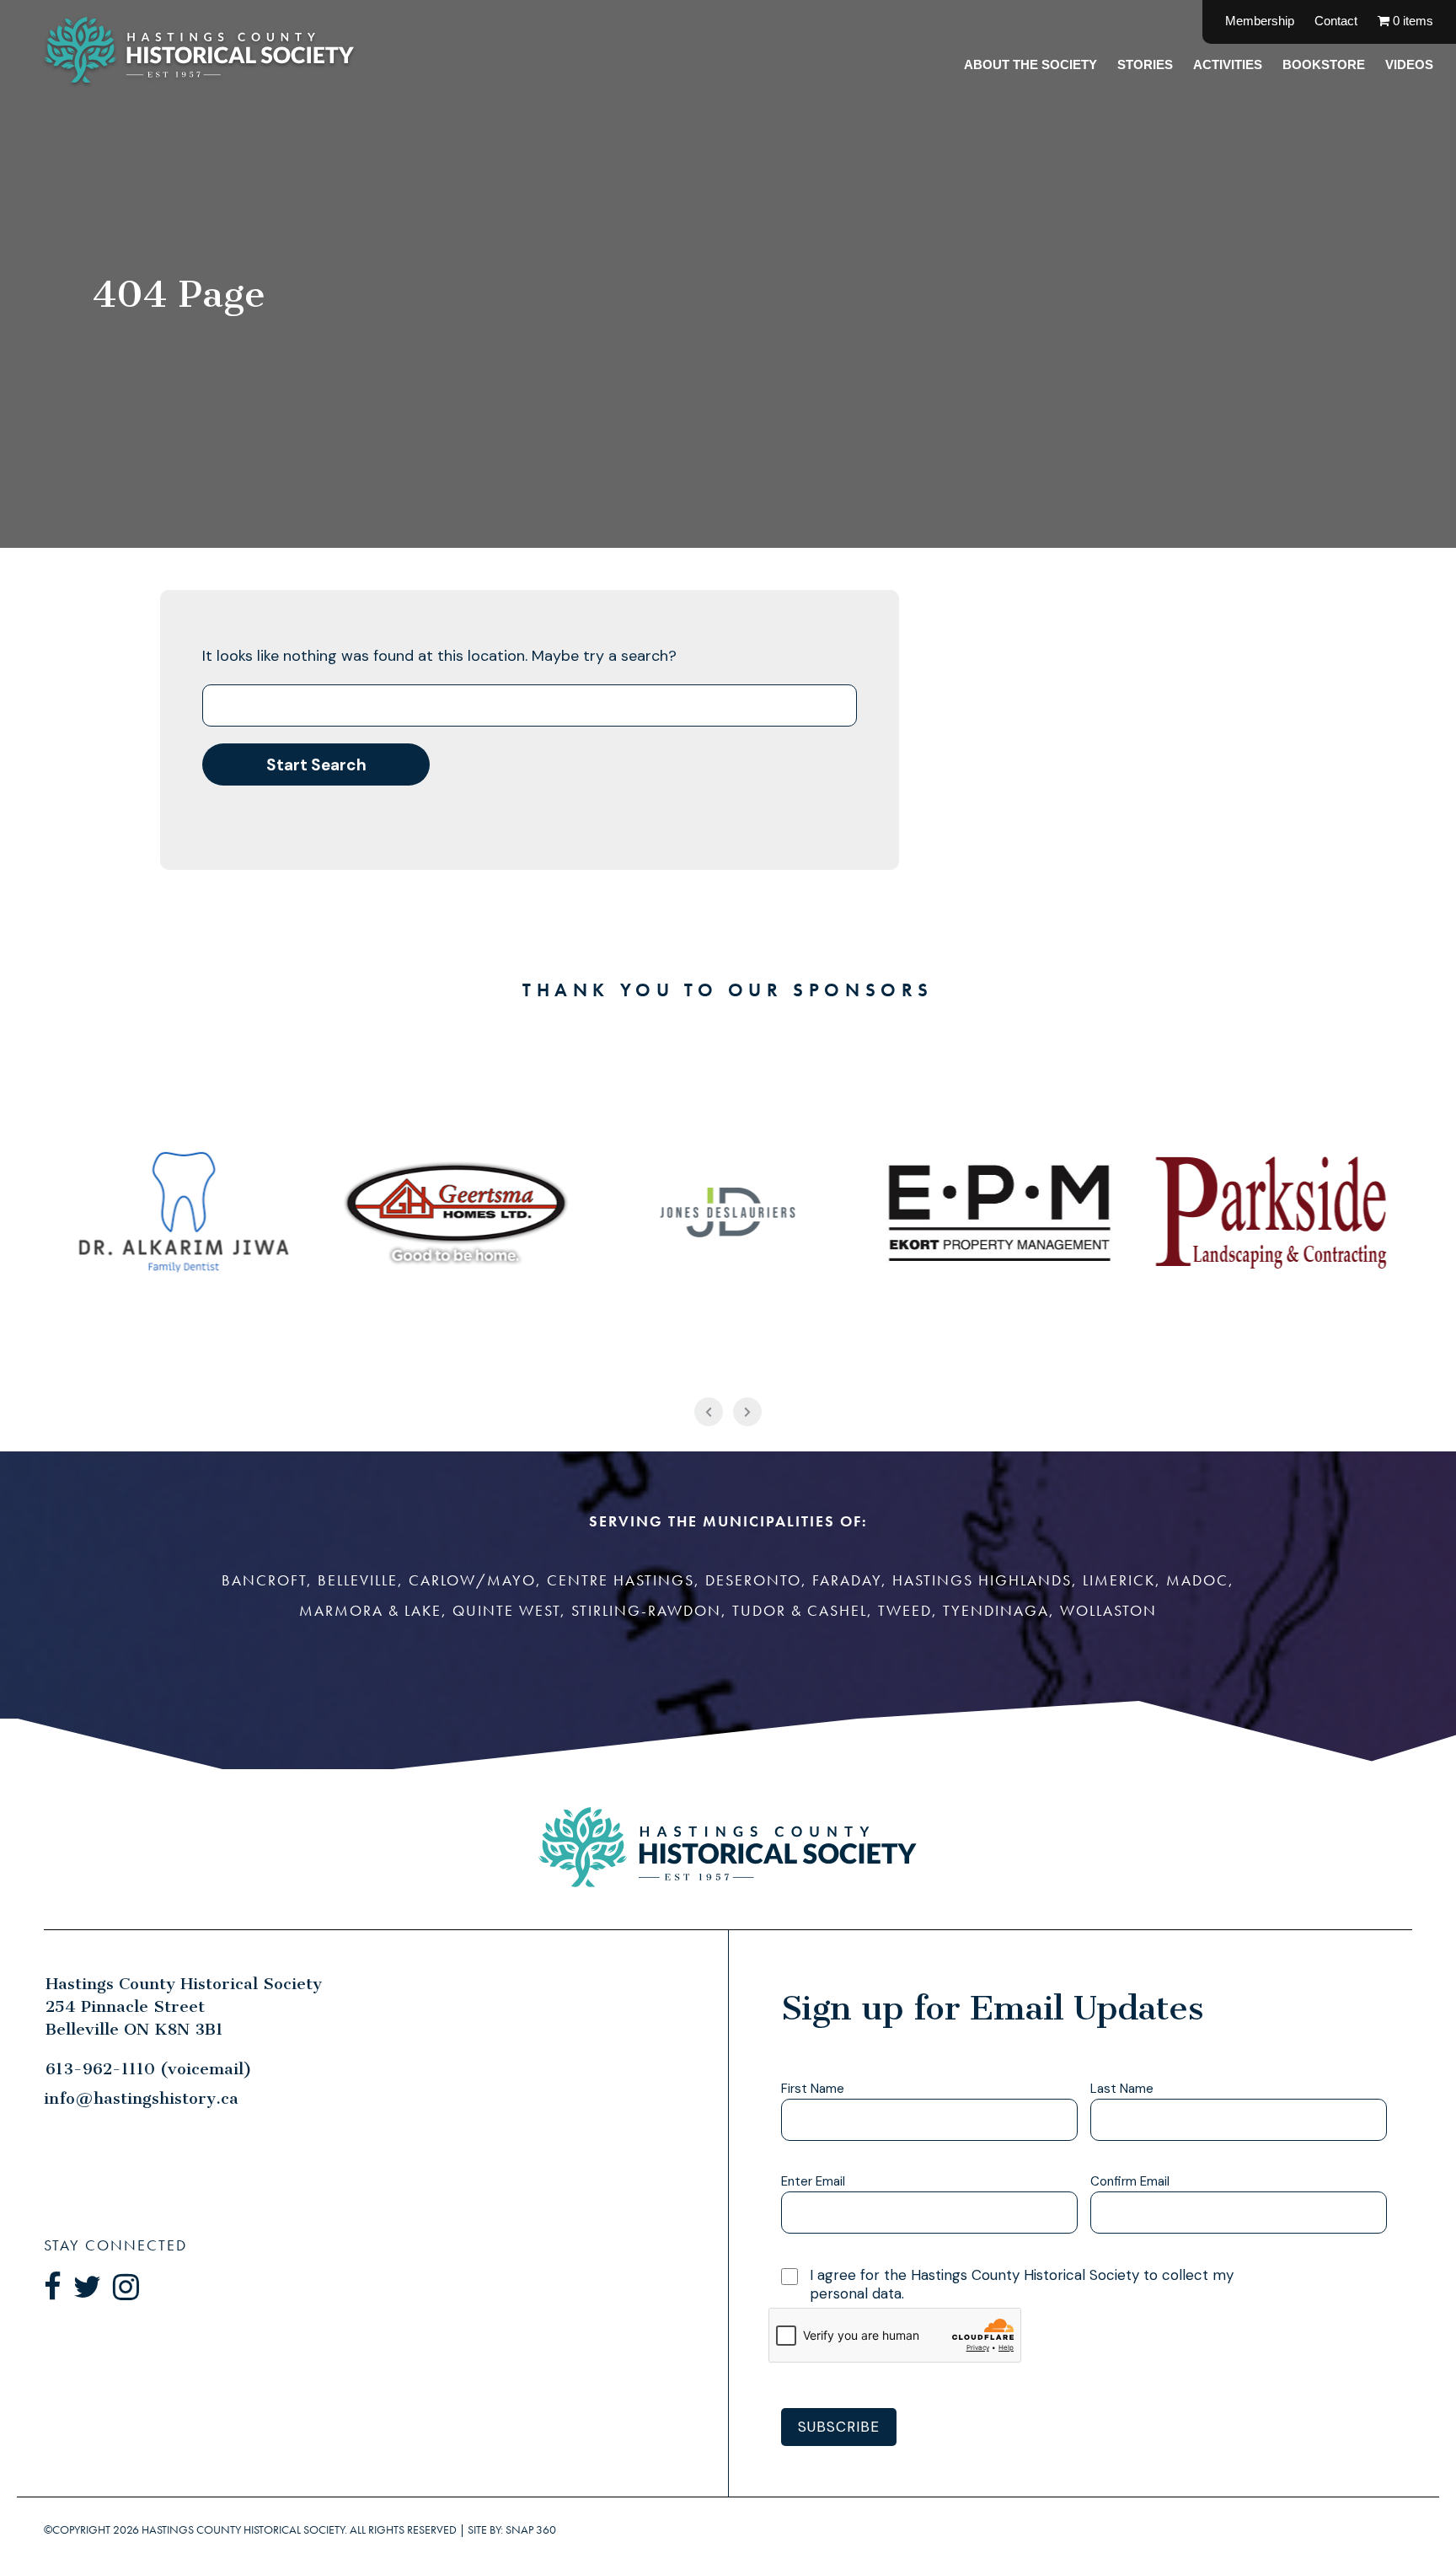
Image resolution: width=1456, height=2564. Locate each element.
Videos (1409, 64)
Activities (1228, 64)
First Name (813, 2089)
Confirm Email (1130, 2182)
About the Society (1030, 64)
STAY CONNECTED (115, 2245)
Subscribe (839, 2427)
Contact (1336, 21)
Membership (1260, 21)
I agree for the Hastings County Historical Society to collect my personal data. (1022, 2284)
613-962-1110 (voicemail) (149, 2069)
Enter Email (813, 2182)
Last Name (1122, 2089)
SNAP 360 (531, 2530)
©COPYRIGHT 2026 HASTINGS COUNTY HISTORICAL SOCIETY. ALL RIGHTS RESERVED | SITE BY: (300, 2529)
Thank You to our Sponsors (728, 990)
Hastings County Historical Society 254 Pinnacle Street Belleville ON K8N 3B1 (184, 2006)
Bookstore (1324, 64)
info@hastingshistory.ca (141, 2098)
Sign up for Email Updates (992, 2008)
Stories (1145, 64)
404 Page (179, 294)
